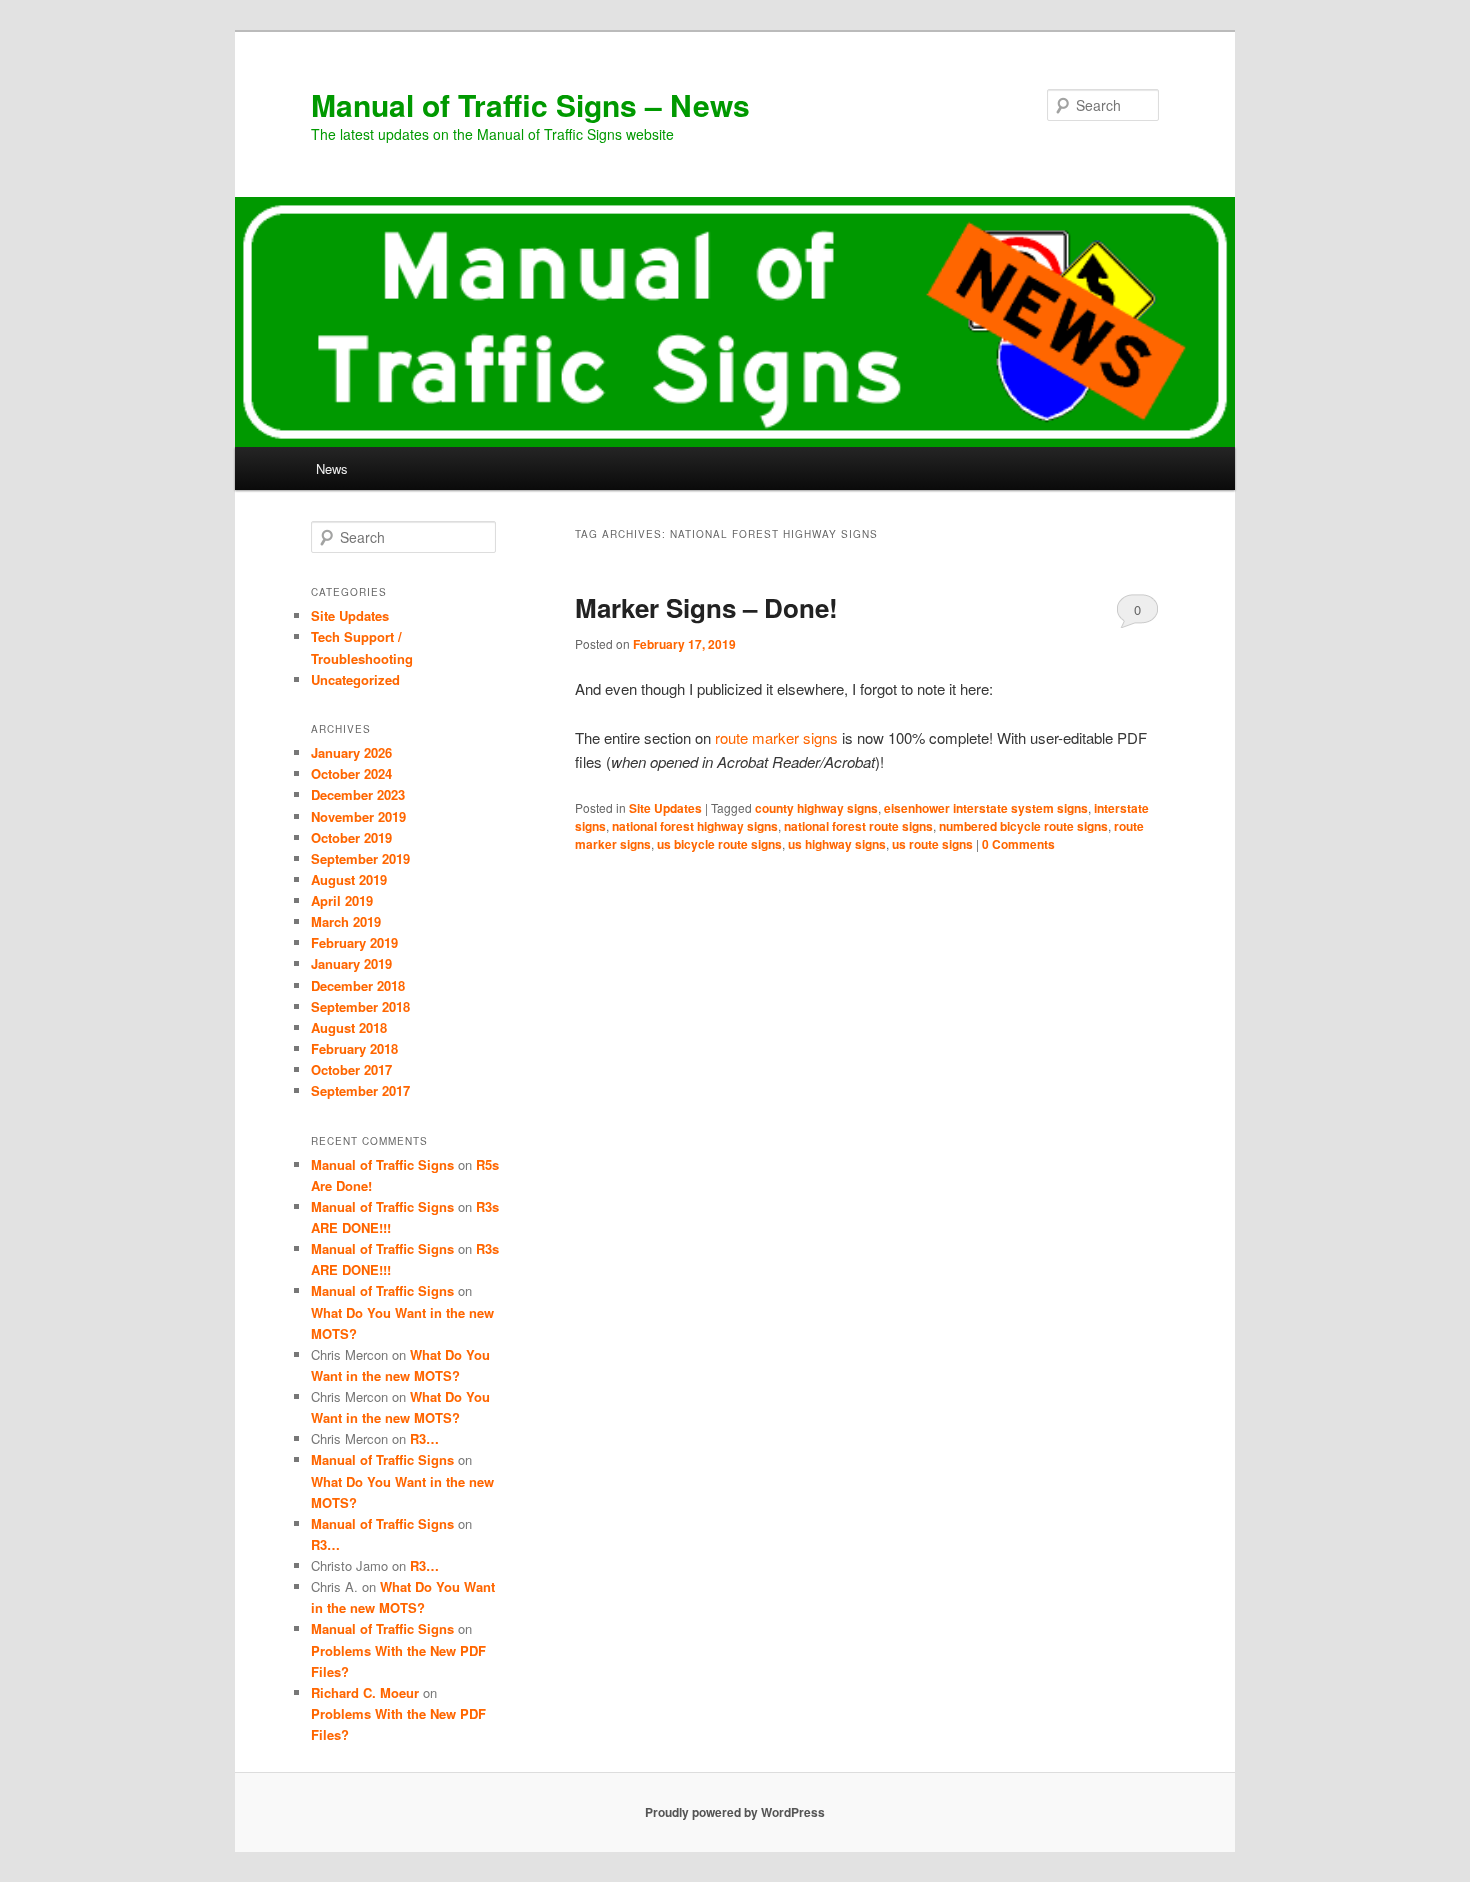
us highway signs (837, 844)
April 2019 (342, 900)
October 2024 (351, 773)
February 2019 (354, 942)
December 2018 (358, 985)
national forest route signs (858, 826)
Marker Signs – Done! (706, 607)
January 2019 (351, 963)
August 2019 (349, 879)
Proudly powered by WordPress (735, 1812)
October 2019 (351, 837)
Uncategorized (355, 679)
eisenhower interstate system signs (986, 808)
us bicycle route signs (719, 844)
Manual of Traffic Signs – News (530, 104)
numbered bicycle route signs (1023, 826)
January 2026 (351, 752)
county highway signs (816, 808)
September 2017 (360, 1090)
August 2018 (349, 1027)
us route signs (932, 844)
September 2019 (360, 858)
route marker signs (776, 737)
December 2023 (358, 794)
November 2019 (358, 816)
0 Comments (1137, 614)
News (332, 468)
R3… (424, 1438)
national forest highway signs (695, 826)
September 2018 (360, 1006)
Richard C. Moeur (365, 1692)
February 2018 (354, 1048)
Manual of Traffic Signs (382, 1164)
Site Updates (665, 808)
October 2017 (351, 1069)
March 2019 (346, 921)
